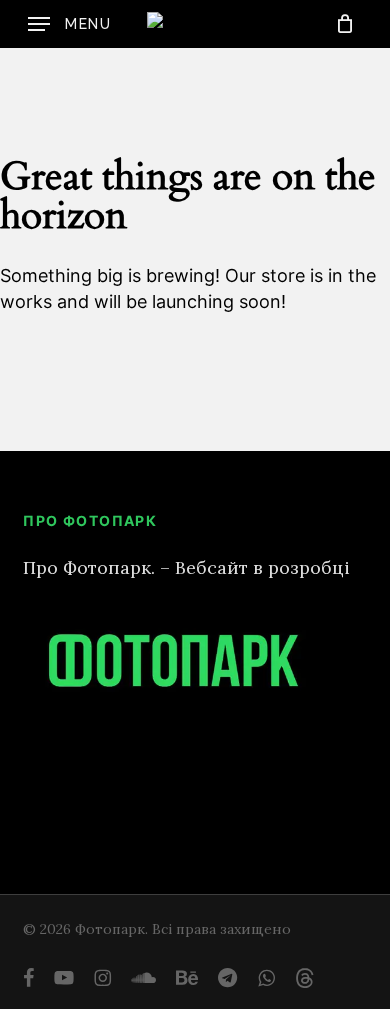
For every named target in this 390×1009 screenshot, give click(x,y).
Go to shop (310, 514)
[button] (69, 24)
